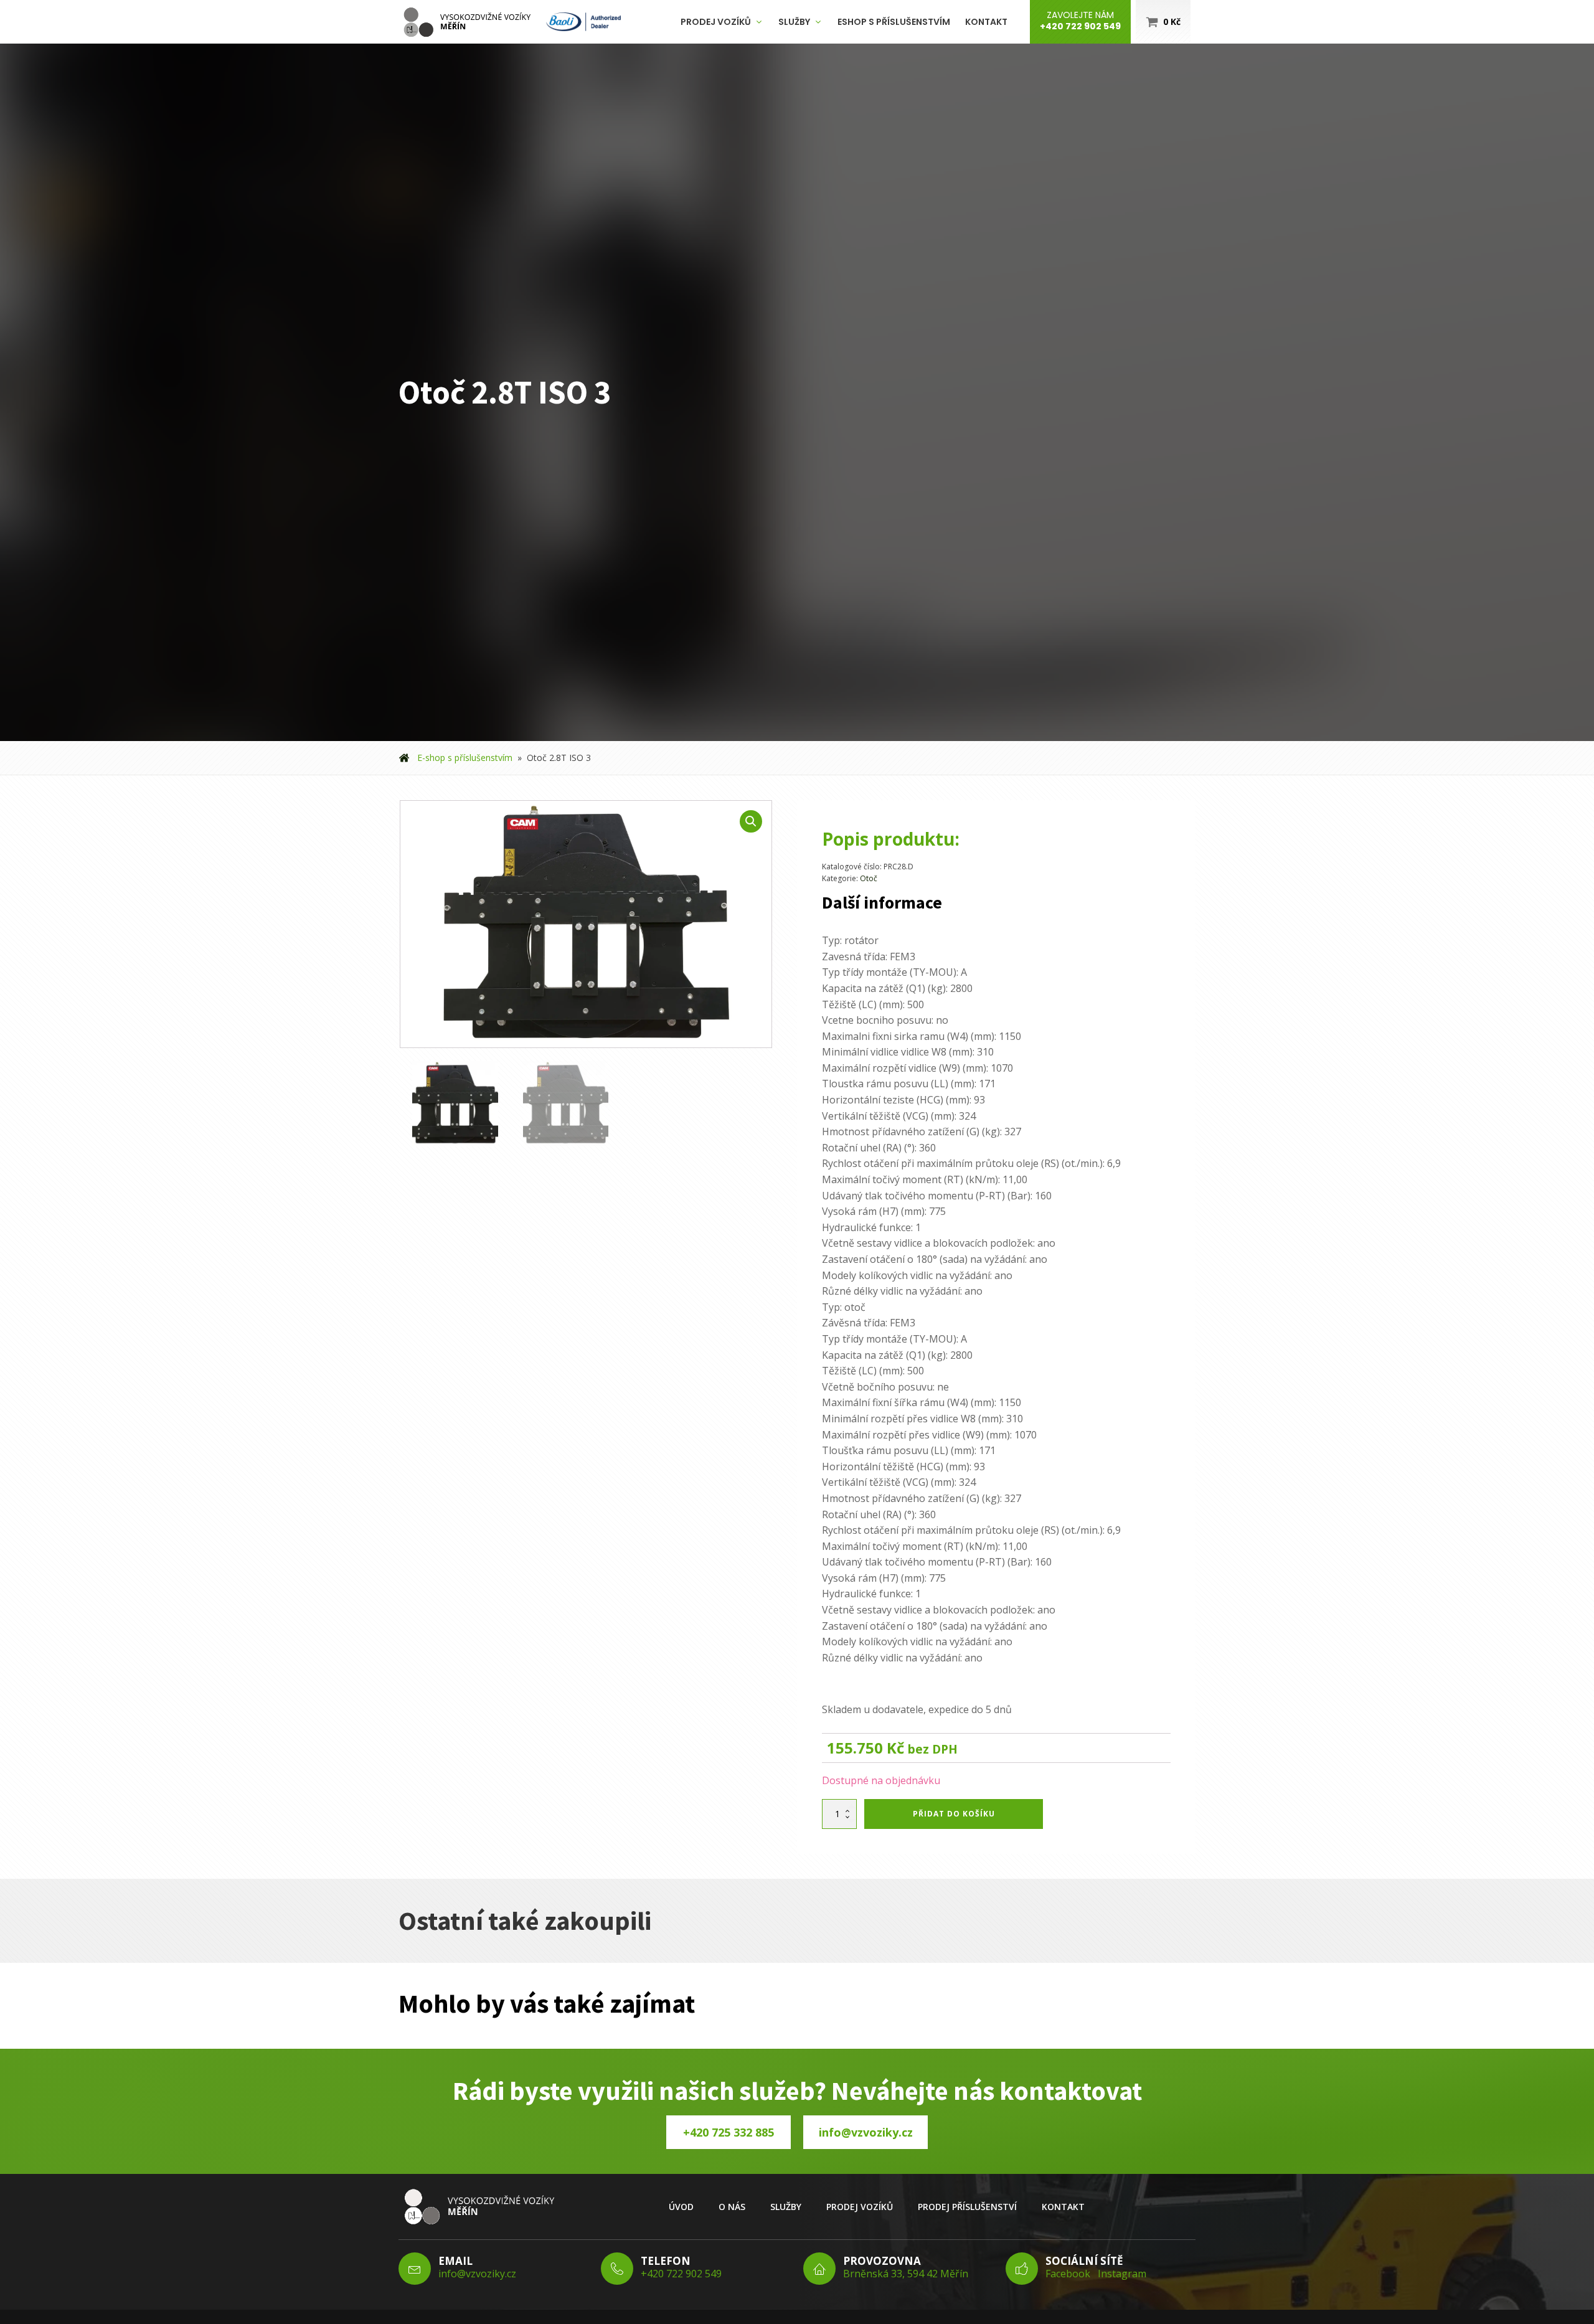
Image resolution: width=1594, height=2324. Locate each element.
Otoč (869, 878)
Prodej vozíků (716, 22)
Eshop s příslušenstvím (894, 22)
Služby (794, 22)
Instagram (1122, 2274)
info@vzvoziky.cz (866, 2132)
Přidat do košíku (954, 1814)
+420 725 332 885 (729, 2132)
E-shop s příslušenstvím (465, 758)
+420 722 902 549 (681, 2274)
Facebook (1068, 2274)
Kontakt (986, 22)
